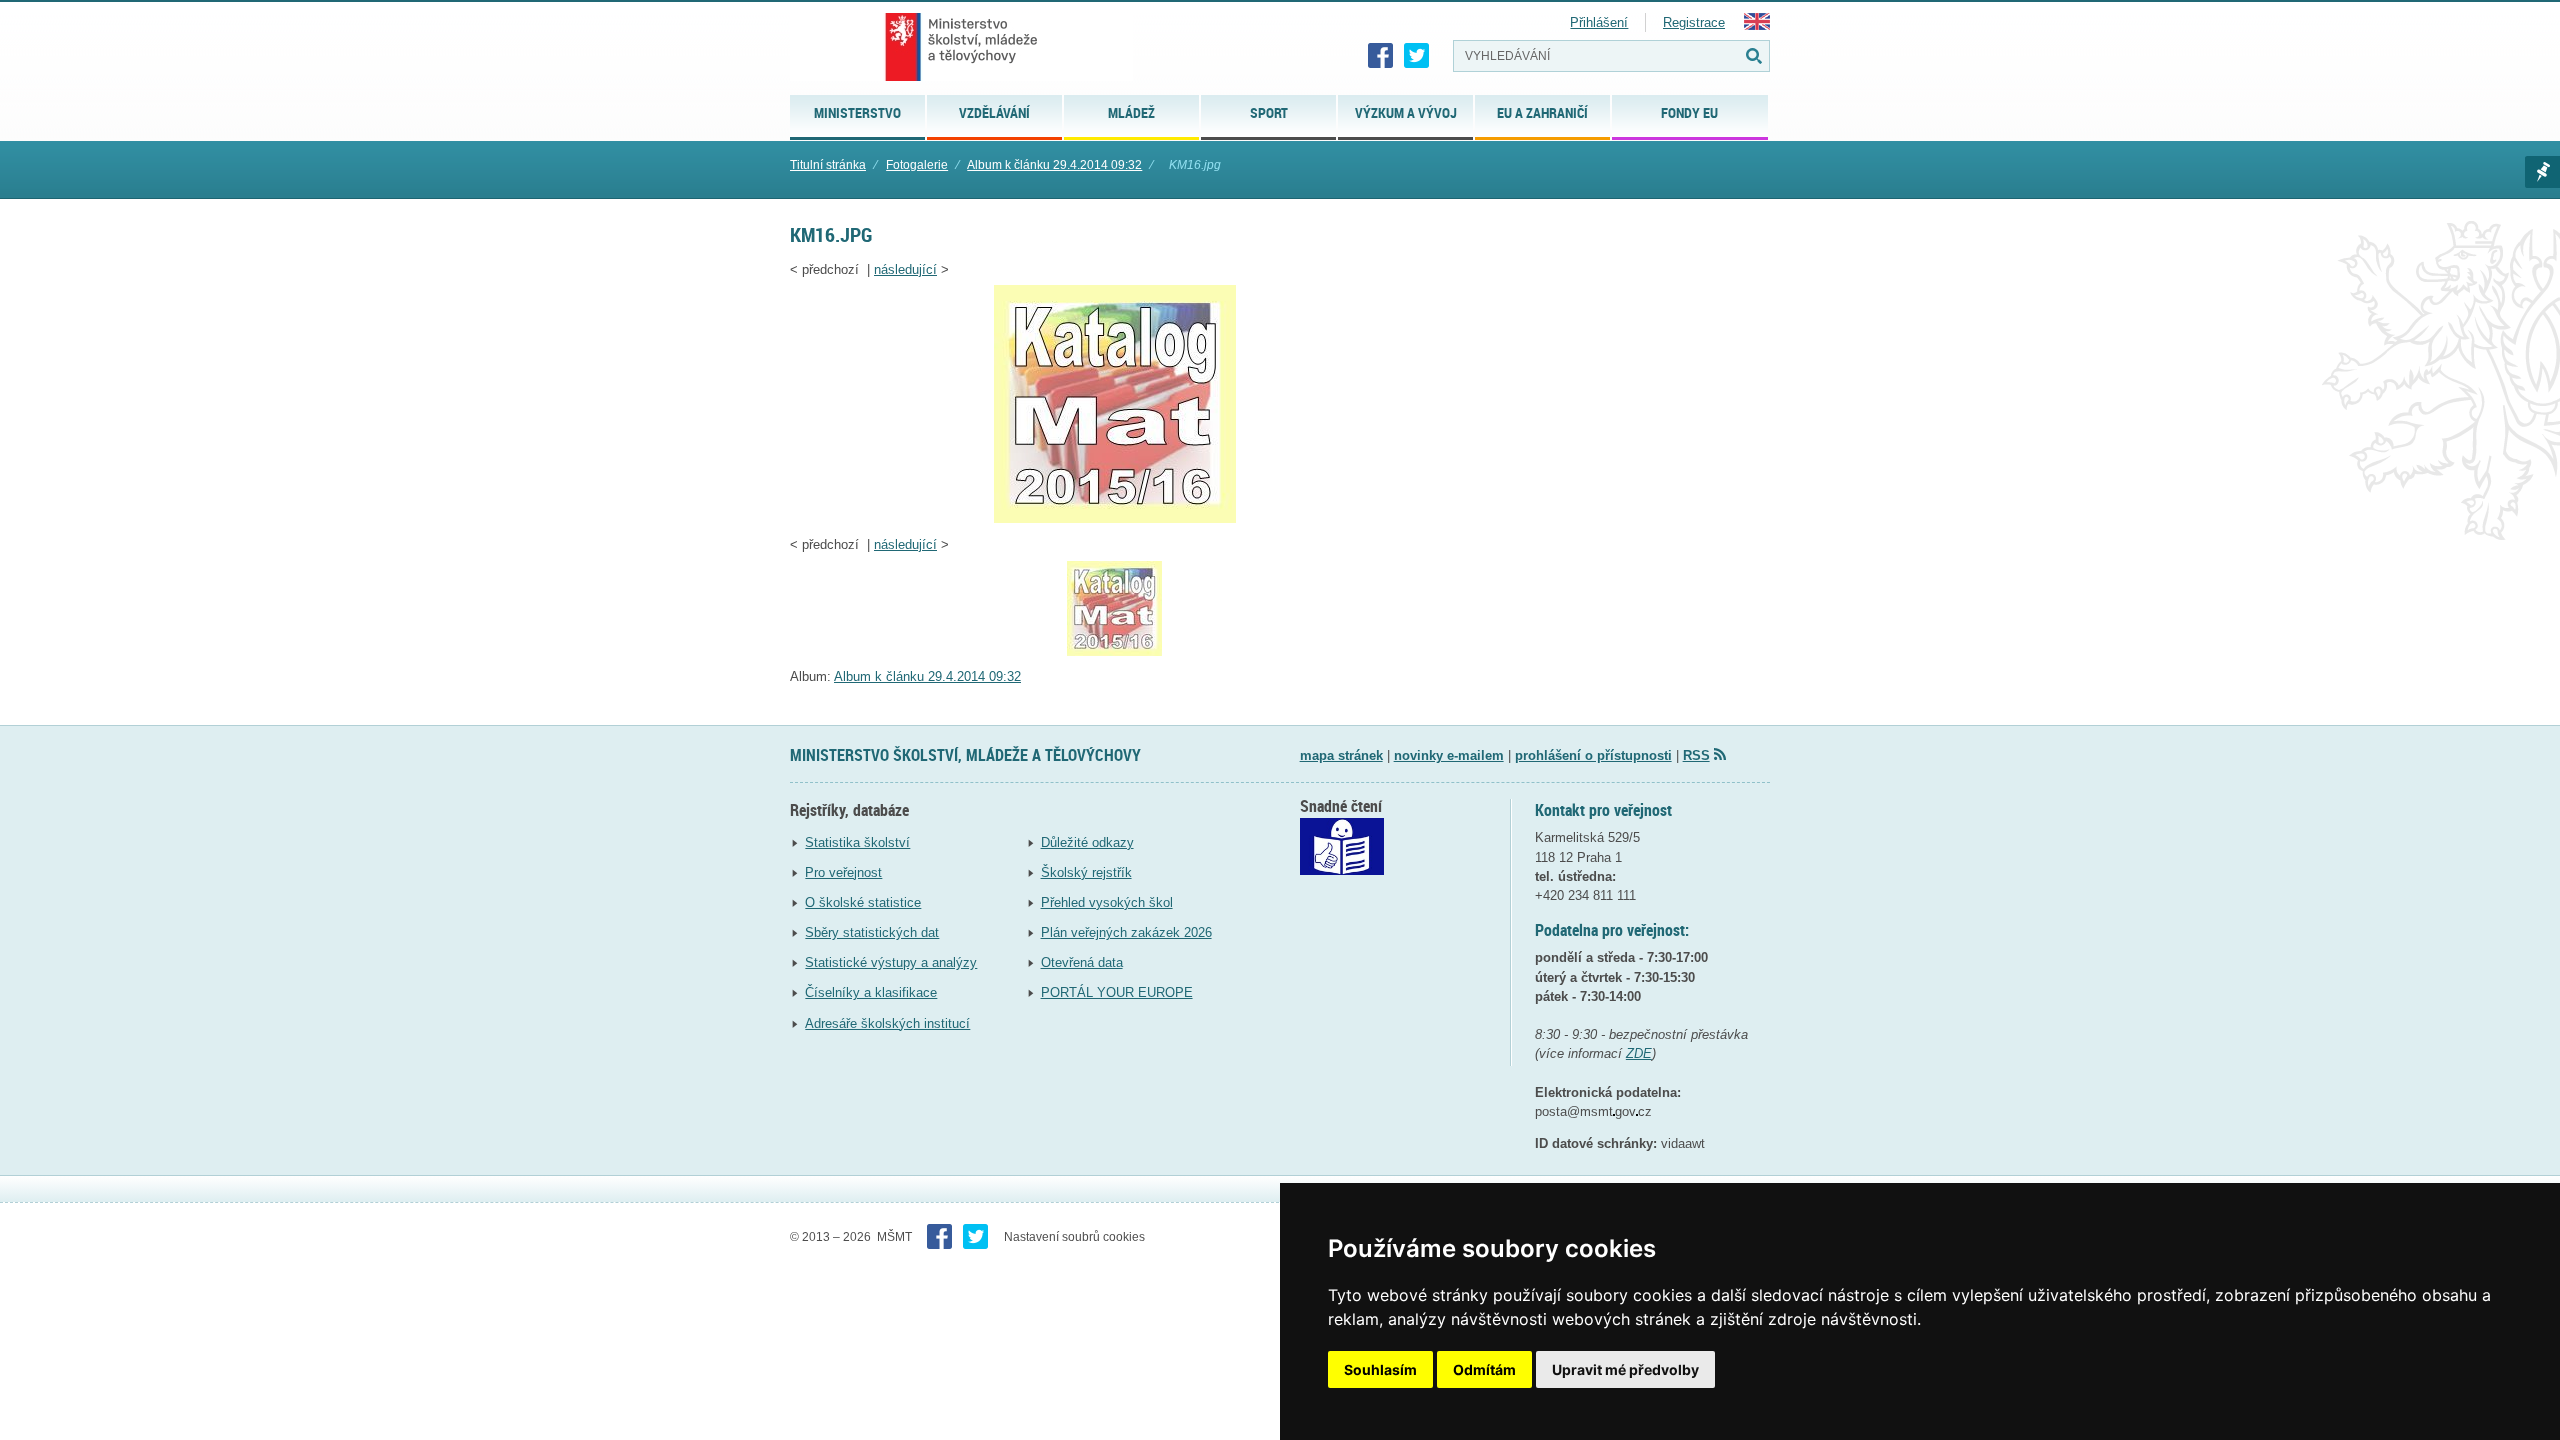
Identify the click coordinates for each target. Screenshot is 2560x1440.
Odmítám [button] (1484, 1369)
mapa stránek (1341, 755)
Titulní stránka (828, 165)
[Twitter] (1417, 56)
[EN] (1757, 25)
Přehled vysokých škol (1107, 902)
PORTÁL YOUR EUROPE (1117, 992)
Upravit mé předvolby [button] (1625, 1369)
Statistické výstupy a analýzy (891, 962)
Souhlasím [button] (1380, 1369)
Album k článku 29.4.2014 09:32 (1054, 165)
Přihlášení (1599, 22)
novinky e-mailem (1449, 755)
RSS (1696, 755)
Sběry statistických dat (872, 932)
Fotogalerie (917, 165)
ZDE (1639, 1053)
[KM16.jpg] (1115, 518)
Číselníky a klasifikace (871, 992)
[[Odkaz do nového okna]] (1342, 870)
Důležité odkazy (1087, 842)
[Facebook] (1381, 56)
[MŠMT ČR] (961, 47)
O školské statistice (863, 902)
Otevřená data (1082, 962)
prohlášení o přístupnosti (1593, 755)
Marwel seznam (2542, 172)
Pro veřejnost (843, 872)
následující (905, 269)
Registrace (1694, 22)
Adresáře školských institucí (887, 1023)
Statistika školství (857, 842)
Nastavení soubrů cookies (1074, 1237)
